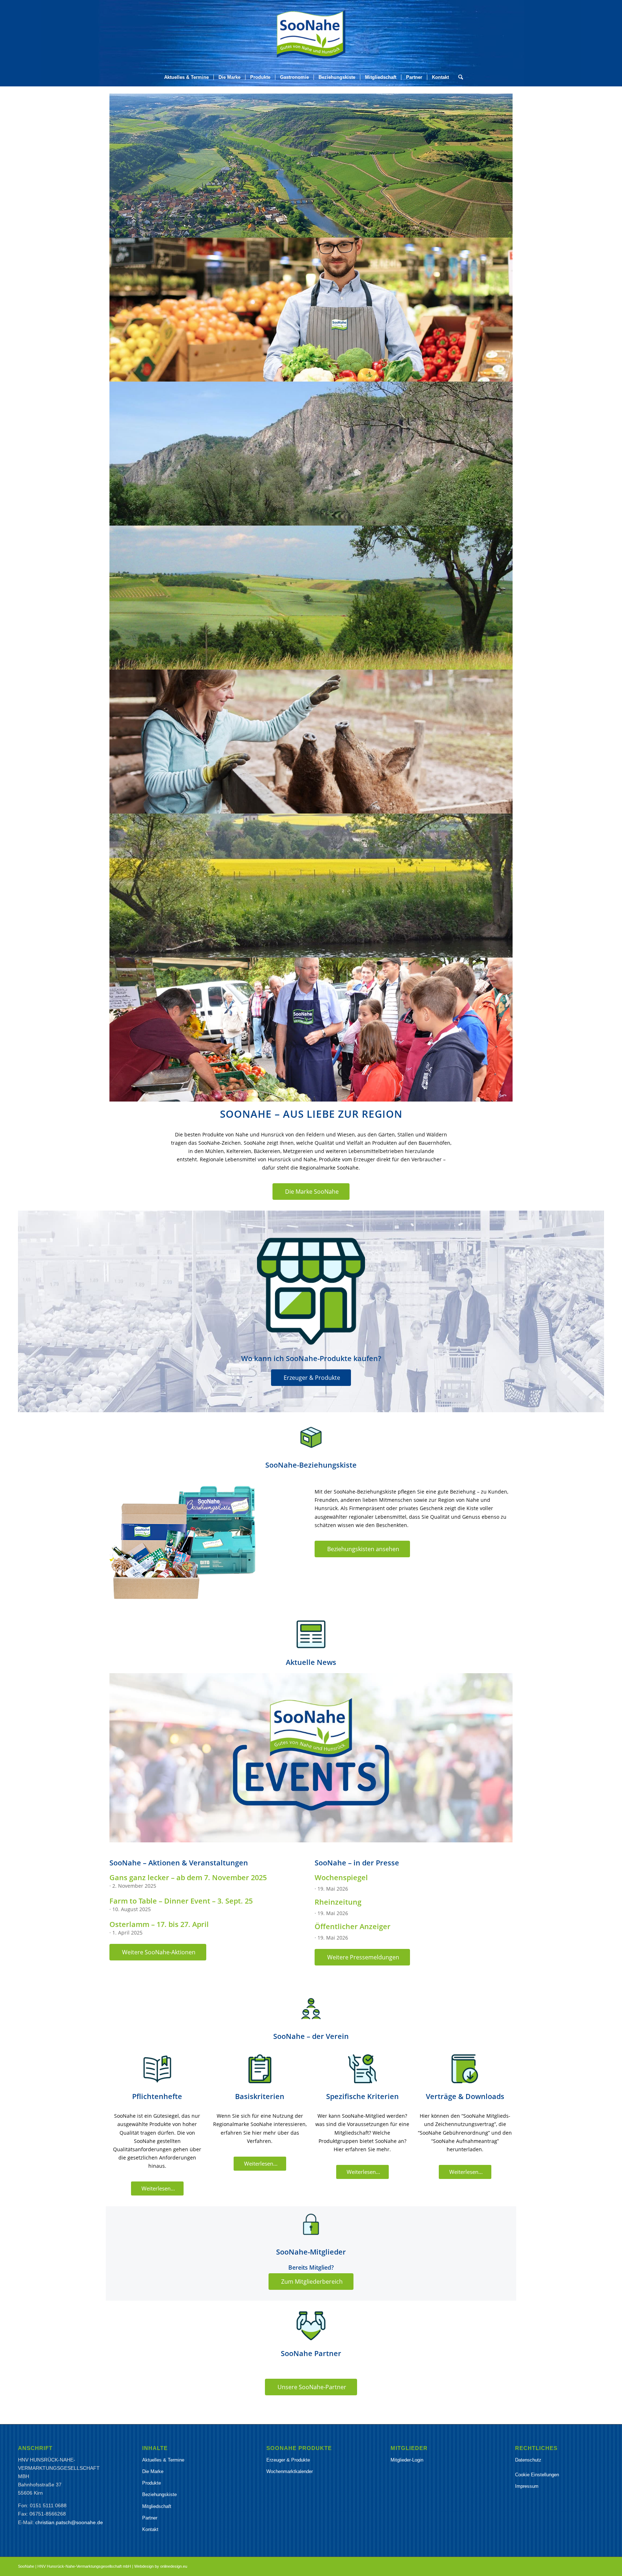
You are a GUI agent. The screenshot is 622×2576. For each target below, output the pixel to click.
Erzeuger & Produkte (288, 2460)
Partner (150, 2518)
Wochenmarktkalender (290, 2471)
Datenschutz (528, 2460)
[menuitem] (186, 77)
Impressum (527, 2486)
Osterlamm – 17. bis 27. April (159, 1924)
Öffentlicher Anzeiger (353, 1926)
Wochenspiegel (341, 1877)
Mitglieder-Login (407, 2460)
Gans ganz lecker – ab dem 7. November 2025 (188, 1877)
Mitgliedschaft (157, 2506)
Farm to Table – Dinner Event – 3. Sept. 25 (181, 1901)
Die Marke (153, 2471)
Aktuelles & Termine (163, 2460)
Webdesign (144, 2566)
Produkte (152, 2483)
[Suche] (458, 77)
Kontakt (150, 2529)
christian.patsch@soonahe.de (69, 2522)
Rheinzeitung (338, 1902)
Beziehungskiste (159, 2494)
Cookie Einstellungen (537, 2475)
